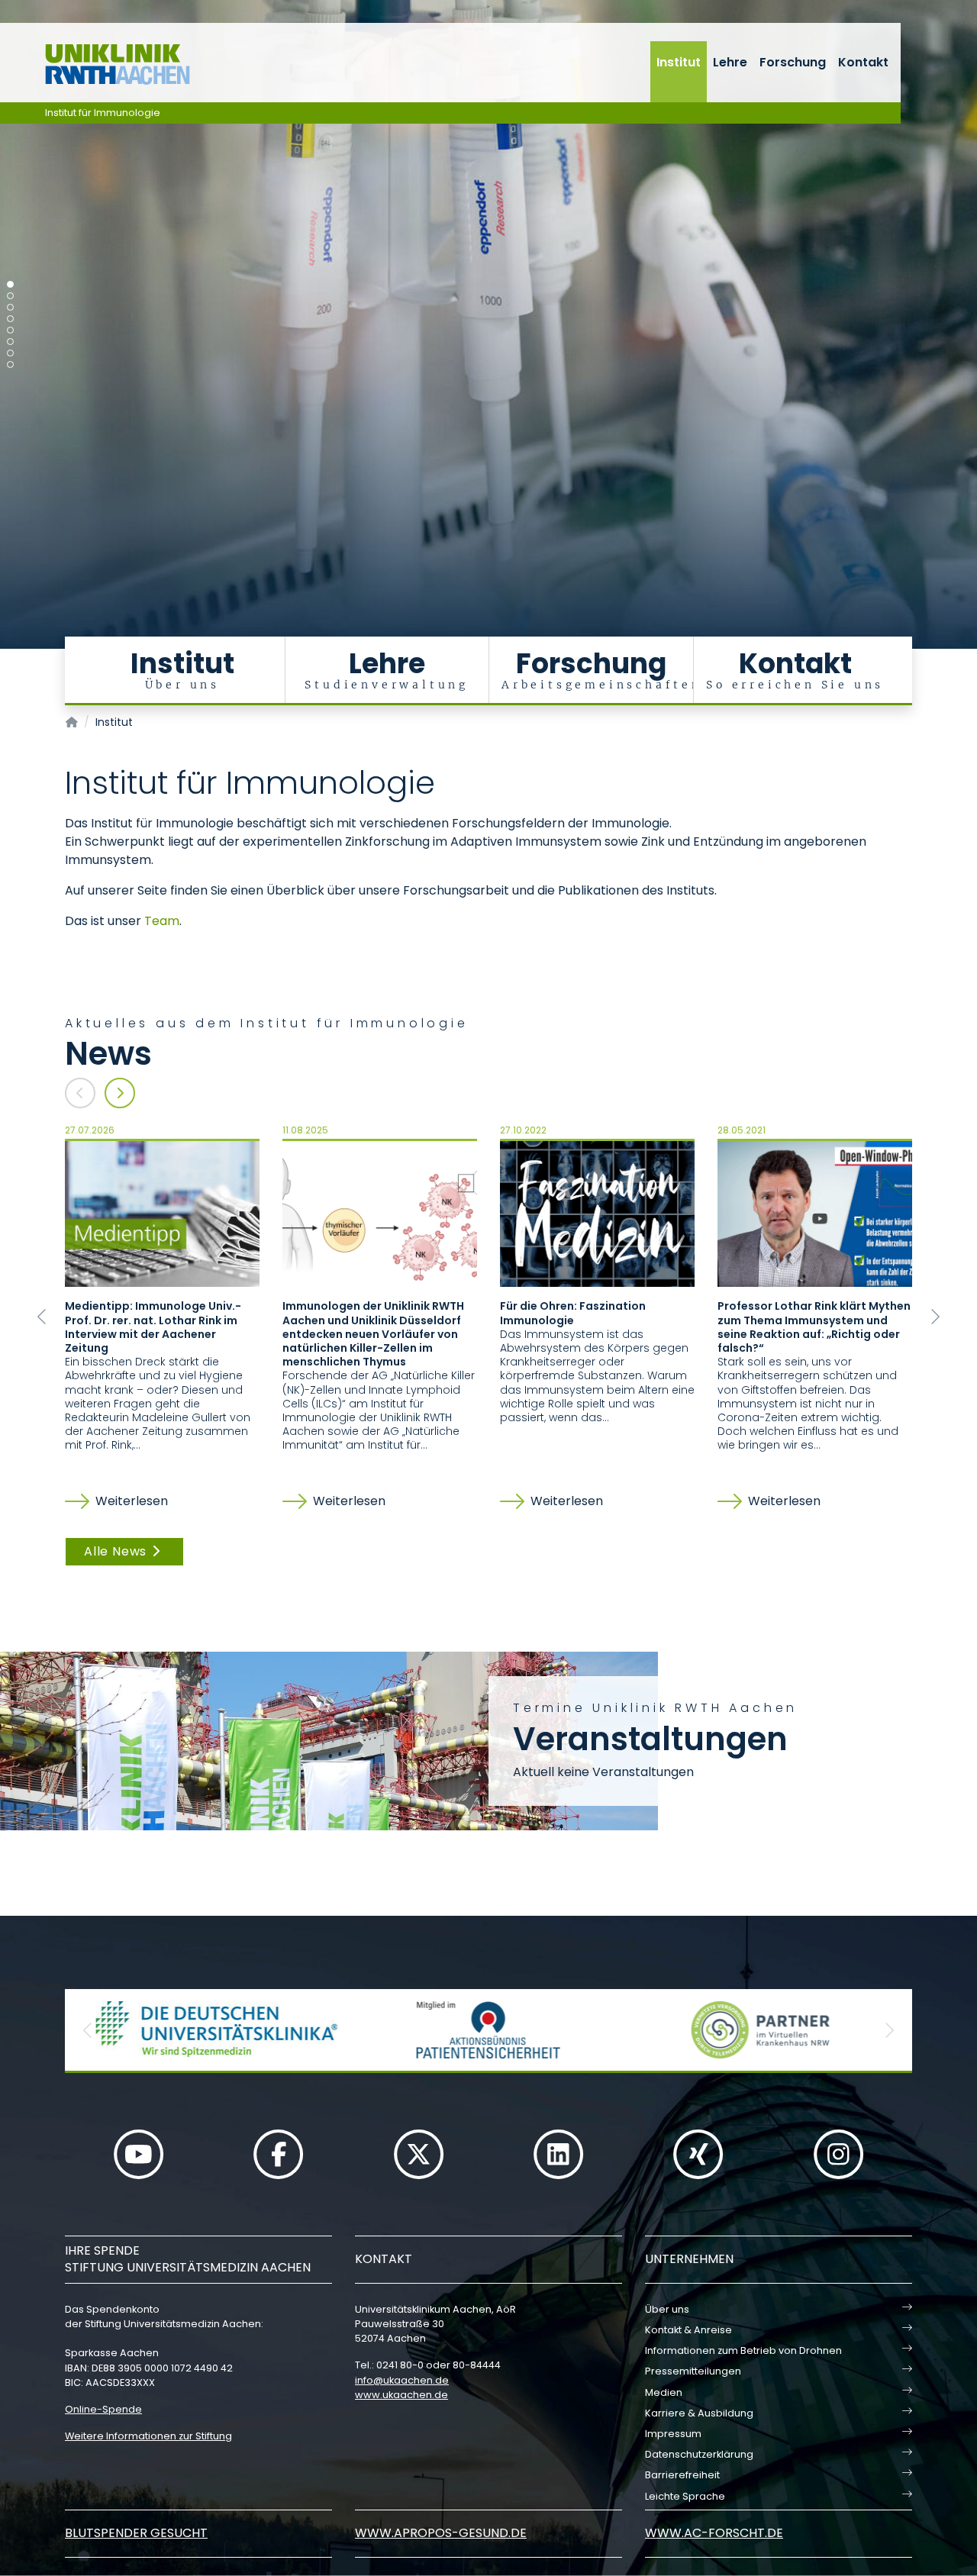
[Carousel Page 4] (10, 319)
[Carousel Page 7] (10, 353)
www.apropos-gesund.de (441, 2533)
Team (162, 921)
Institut (679, 62)
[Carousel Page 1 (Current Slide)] (10, 284)
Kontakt (863, 62)
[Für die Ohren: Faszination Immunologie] (597, 1213)
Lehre (730, 62)
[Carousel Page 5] (10, 330)
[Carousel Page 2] (10, 296)
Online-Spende (103, 2409)
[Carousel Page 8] (10, 364)
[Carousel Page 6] (10, 342)
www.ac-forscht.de (714, 2533)
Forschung (793, 62)
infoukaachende (402, 2380)
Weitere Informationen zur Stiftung (148, 2436)
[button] (42, 1317)
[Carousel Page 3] (10, 307)
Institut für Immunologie (103, 113)
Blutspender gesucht (136, 2533)
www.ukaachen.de (401, 2395)
